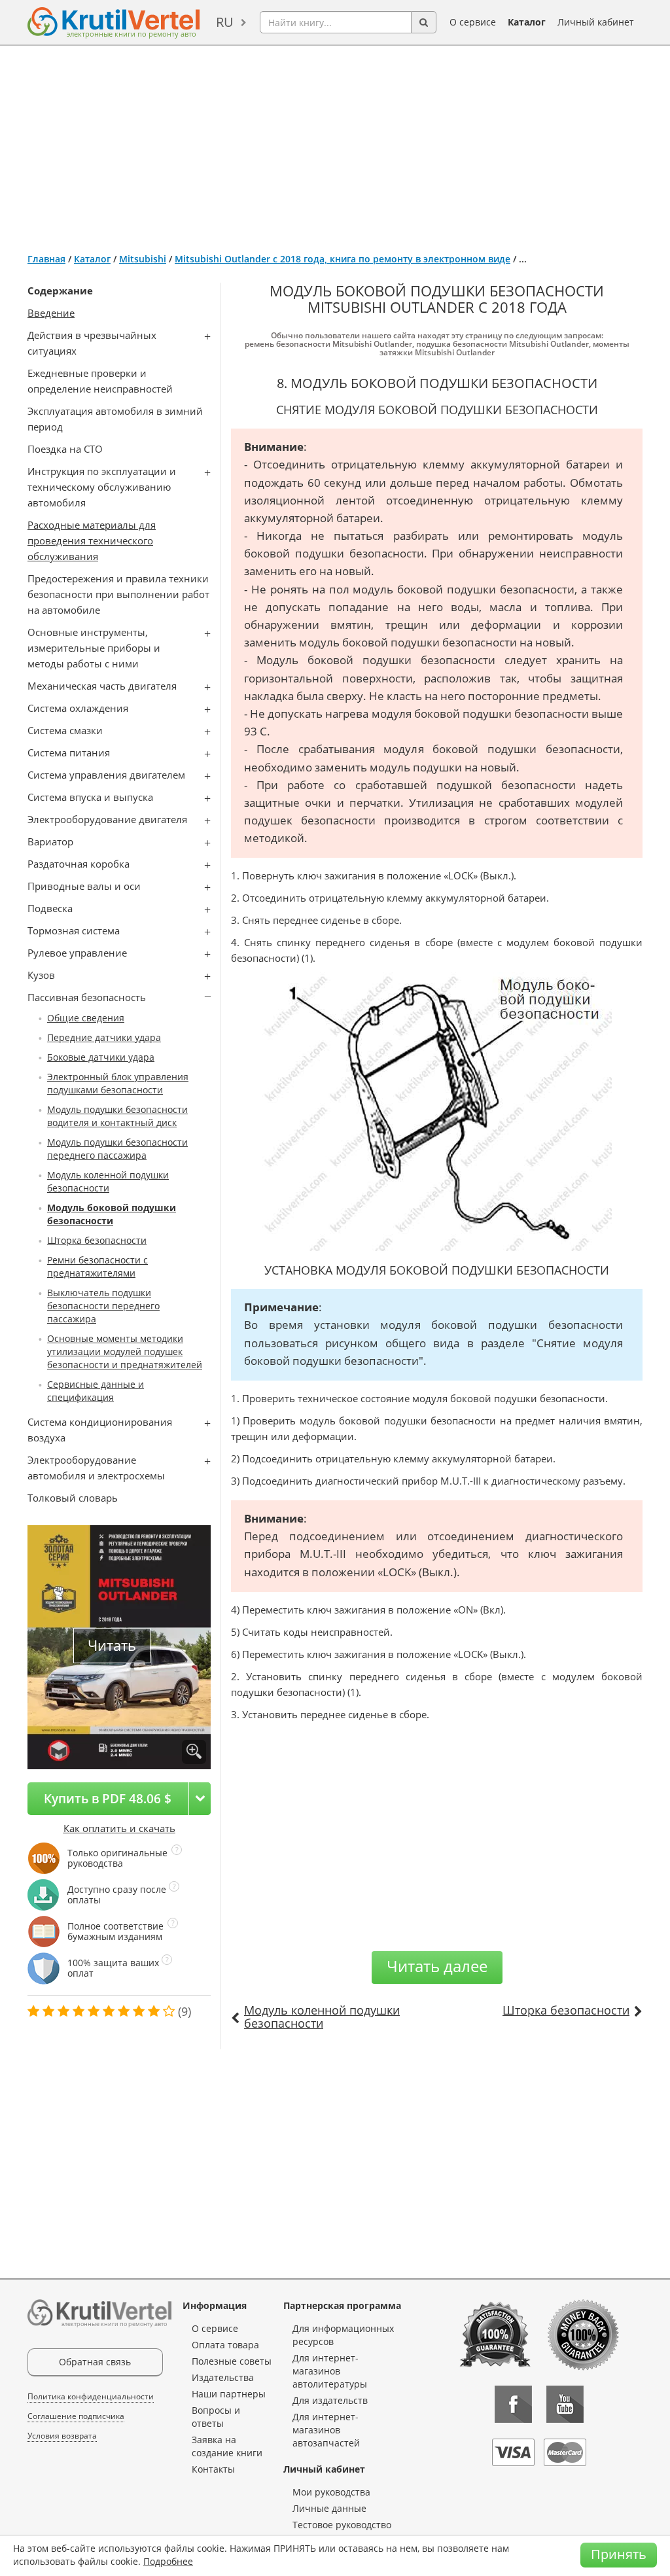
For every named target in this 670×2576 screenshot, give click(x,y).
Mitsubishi (143, 259)
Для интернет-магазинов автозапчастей (326, 2430)
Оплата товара (225, 2345)
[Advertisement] (335, 144)
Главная (46, 259)
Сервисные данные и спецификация (96, 1391)
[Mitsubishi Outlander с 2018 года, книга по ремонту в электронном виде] (194, 1752)
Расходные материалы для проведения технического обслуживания (92, 540)
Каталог (527, 22)
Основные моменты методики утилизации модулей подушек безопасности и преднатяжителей (125, 1351)
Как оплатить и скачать (119, 1828)
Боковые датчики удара (101, 1057)
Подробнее (168, 2561)
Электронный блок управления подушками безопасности (118, 1083)
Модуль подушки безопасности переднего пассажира (117, 1149)
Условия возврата (62, 2436)
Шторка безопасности (97, 1240)
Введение (51, 313)
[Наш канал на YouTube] (565, 2404)
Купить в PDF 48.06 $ (108, 1798)
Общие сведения (86, 1018)
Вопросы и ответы (216, 2417)
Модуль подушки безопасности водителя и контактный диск (117, 1116)
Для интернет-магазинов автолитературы (330, 2371)
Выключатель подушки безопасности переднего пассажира (103, 1306)
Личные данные (329, 2508)
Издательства (223, 2377)
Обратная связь (95, 2362)
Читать (112, 1645)
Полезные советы (232, 2361)
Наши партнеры (229, 2394)
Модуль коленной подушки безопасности (108, 1181)
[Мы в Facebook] (513, 2404)
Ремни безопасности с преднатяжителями (97, 1266)
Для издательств (330, 2400)
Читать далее (437, 1966)
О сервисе (473, 22)
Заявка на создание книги (227, 2446)
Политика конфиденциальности (91, 2396)
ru (225, 22)
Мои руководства (331, 2492)
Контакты (213, 2469)
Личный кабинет (596, 22)
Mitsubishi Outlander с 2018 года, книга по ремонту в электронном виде (343, 259)
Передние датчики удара (104, 1037)
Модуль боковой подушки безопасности (112, 1214)
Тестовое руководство (342, 2525)
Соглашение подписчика (76, 2416)
